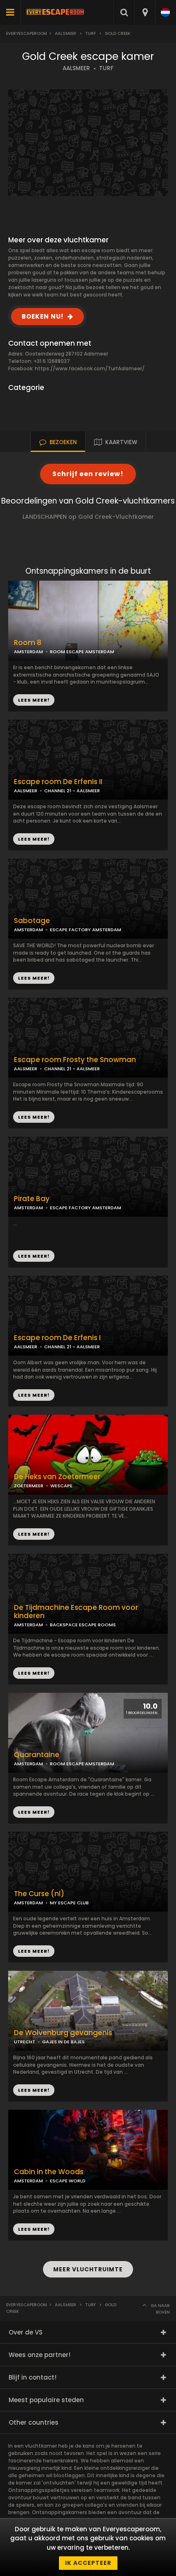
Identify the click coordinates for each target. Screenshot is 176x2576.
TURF (106, 68)
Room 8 (28, 643)
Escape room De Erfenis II (58, 782)
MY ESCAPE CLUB (69, 1903)
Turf (90, 33)
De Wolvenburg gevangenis (63, 2033)
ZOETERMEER (29, 1486)
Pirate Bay (32, 1199)
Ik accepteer (88, 2563)
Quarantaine (37, 1755)
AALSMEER (76, 68)
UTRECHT (25, 2042)
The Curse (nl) (39, 1894)
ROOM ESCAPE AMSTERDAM (82, 652)
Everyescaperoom (27, 33)
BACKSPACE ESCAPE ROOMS (83, 1625)
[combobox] (145, 12)
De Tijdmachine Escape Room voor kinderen (76, 1612)
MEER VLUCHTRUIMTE (88, 2269)
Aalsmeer (65, 33)
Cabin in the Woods (49, 2172)
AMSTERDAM (28, 652)
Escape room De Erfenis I (57, 1338)
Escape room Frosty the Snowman (75, 1060)
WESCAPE (61, 1486)
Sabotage (32, 921)
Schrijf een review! (88, 474)
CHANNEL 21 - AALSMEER (72, 791)
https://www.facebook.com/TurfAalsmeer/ (90, 368)
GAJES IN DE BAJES (63, 2042)
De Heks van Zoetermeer (57, 1477)
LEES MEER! (34, 839)
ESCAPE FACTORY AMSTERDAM (86, 930)
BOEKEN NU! (43, 316)
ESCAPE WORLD (68, 2181)
